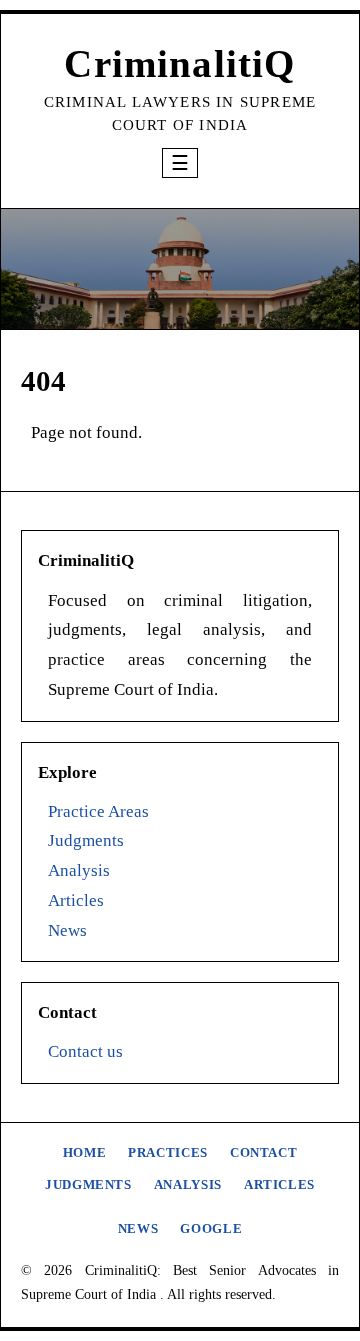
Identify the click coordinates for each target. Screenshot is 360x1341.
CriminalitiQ (179, 63)
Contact (263, 1153)
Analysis (79, 870)
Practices (168, 1153)
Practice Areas (98, 811)
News (67, 930)
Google (211, 1229)
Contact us (85, 1051)
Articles (76, 900)
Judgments (86, 840)
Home (85, 1153)
